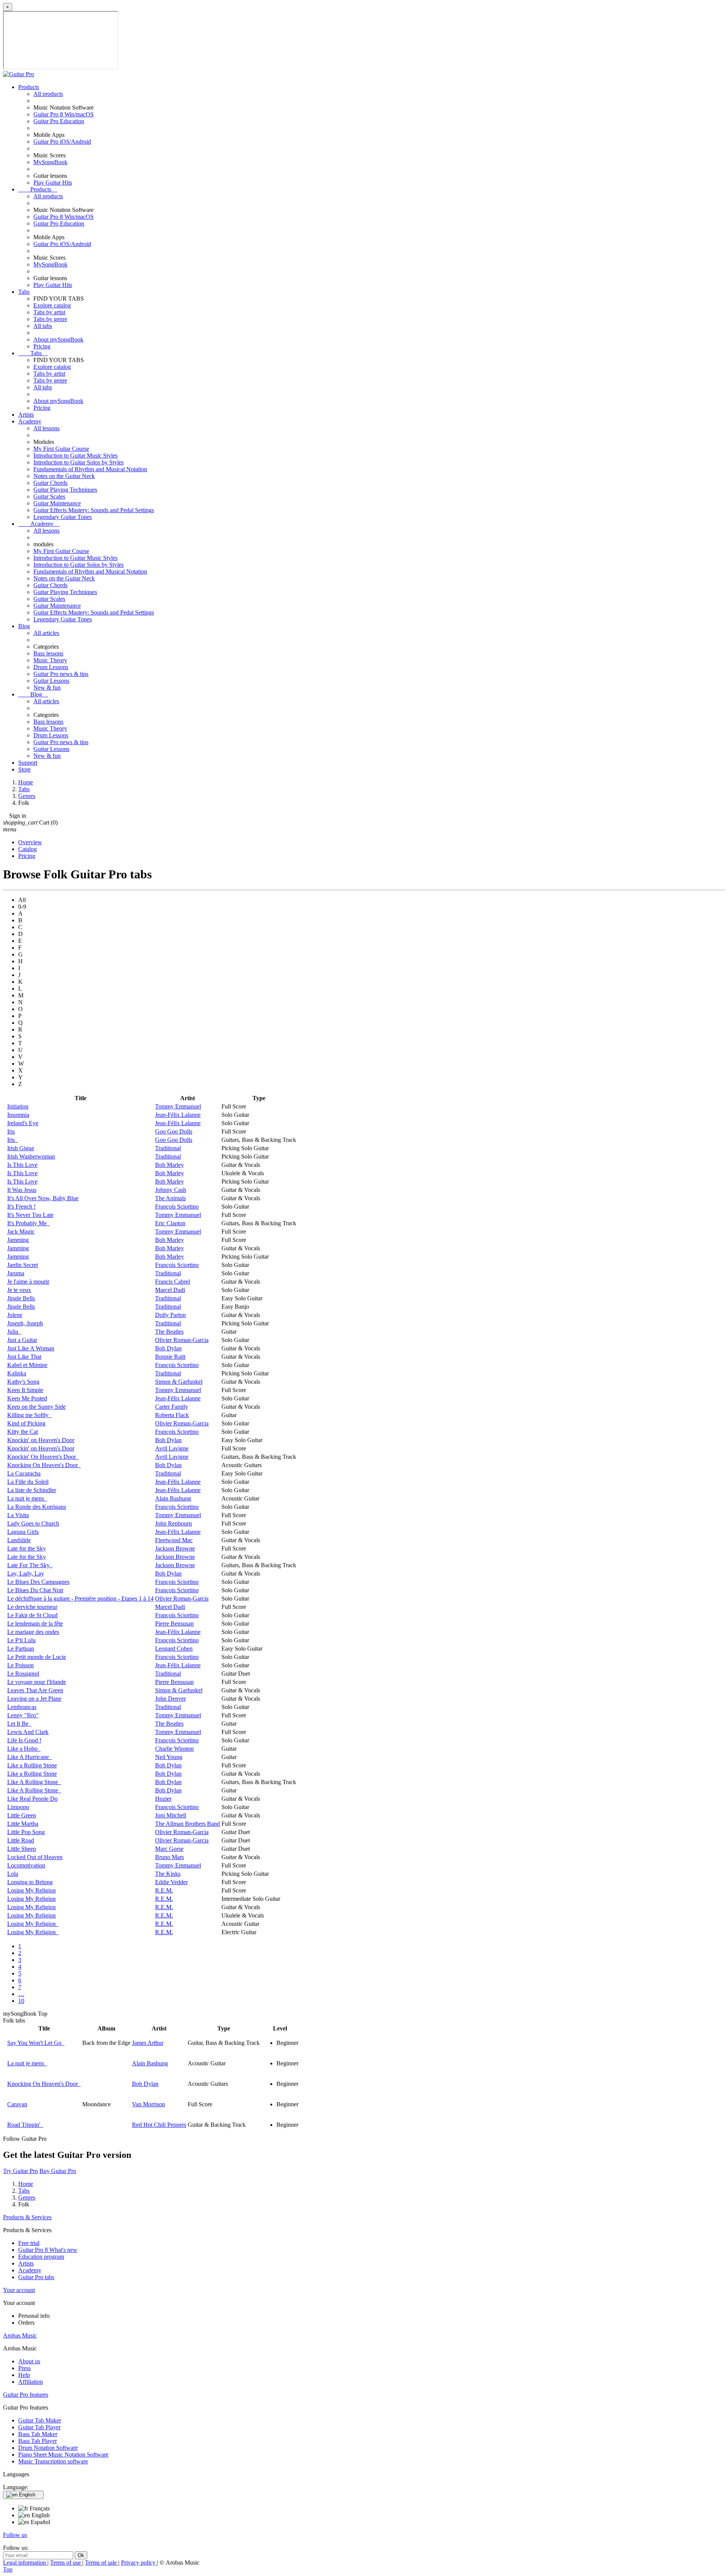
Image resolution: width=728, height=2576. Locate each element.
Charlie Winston (174, 1749)
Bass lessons (48, 653)
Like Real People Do (32, 1799)
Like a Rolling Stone (32, 1765)
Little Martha (23, 1824)
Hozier (163, 1799)
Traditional (168, 1148)
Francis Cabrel (173, 1282)
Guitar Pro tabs (36, 2277)
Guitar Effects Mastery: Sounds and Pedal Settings (94, 510)
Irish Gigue (21, 1148)
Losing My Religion (31, 1890)
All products (48, 94)
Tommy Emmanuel (178, 1106)
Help (24, 2375)
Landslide (19, 1540)
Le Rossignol (23, 1674)
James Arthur (148, 2043)
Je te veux (19, 1290)
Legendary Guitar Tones (63, 517)
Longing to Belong (30, 1882)
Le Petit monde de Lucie (37, 1657)
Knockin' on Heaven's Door (41, 1440)
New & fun (47, 688)
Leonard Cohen (174, 1649)
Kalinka (17, 1373)
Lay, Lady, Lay (26, 1573)
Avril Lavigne (172, 1448)
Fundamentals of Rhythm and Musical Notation (90, 469)
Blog (24, 626)
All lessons (46, 428)
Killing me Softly (29, 1415)
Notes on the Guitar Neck (64, 476)
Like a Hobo (24, 1749)
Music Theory (50, 660)
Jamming (18, 1240)
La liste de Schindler (32, 1490)
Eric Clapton (170, 1223)
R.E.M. (164, 1890)
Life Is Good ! (24, 1740)
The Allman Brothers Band (187, 1824)
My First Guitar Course (61, 449)
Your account (19, 2290)
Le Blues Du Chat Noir (35, 1590)
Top (8, 2569)
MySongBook (50, 162)
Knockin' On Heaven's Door (43, 1457)
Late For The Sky (30, 1565)
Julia (14, 1332)
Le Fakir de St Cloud (32, 1615)
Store (24, 769)
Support (28, 763)
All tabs (43, 326)
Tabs (24, 292)
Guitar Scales (49, 496)
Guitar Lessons (51, 681)
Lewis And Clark (28, 1732)
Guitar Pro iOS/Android (62, 142)
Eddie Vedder (171, 1882)
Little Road (21, 1840)
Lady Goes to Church (33, 1523)
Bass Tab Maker (38, 2434)
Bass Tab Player (38, 2441)
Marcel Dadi (170, 1290)
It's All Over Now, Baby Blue (43, 1198)
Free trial (29, 2243)
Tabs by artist (49, 312)
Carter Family (172, 1407)
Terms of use (66, 2563)
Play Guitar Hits (53, 183)
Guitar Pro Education (59, 121)
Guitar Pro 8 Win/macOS (64, 114)
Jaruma (16, 1273)
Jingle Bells (21, 1298)
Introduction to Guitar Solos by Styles (78, 462)
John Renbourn (173, 1523)
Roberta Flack (172, 1415)
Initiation (18, 1106)
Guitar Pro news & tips (61, 674)
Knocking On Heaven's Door (44, 1465)
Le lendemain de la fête (35, 1624)
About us (29, 2361)
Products (29, 87)
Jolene (15, 1315)
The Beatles (169, 1332)
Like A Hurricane (30, 1757)
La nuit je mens (27, 1498)
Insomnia (18, 1115)
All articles (46, 633)
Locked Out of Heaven (35, 1857)
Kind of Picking (26, 1423)
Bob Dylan (168, 1348)
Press (24, 2368)
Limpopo (18, 1807)
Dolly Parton (170, 1315)
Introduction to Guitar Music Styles (75, 455)
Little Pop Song (26, 1832)
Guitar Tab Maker (40, 2420)
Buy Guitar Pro (58, 2171)
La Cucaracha (24, 1473)
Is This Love (22, 1165)
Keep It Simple (25, 1390)
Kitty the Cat (23, 1432)
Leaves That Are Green (35, 1690)
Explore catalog (52, 305)
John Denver (170, 1699)
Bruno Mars (169, 1857)
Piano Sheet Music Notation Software (63, 2454)
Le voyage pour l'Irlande (37, 1682)
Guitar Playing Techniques (65, 490)
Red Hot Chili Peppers (159, 2125)
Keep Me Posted (27, 1398)
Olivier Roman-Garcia (182, 1340)
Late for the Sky (27, 1548)
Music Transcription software (53, 2461)
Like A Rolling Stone (34, 1782)
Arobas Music (20, 2335)
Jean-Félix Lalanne (178, 1115)
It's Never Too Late (30, 1215)
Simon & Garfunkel (179, 1382)
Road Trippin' (25, 2125)
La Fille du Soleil (28, 1482)
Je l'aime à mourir (28, 1282)
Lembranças (22, 1707)
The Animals (170, 1198)
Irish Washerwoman (31, 1156)
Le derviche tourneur (32, 1607)
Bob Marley (169, 1165)
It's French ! (21, 1206)
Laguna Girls (23, 1532)
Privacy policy (139, 2563)
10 (21, 2001)
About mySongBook (58, 339)
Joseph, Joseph (25, 1323)
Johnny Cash (171, 1190)
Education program (41, 2257)
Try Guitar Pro (20, 2171)
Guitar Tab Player (39, 2427)
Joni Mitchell (171, 1815)
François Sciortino (177, 1206)
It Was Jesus (22, 1190)
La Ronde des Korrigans (37, 1507)
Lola (13, 1874)
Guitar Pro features (26, 2395)
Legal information (25, 2563)
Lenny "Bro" (23, 1715)
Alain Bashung (173, 1498)
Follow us (15, 2535)
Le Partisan (21, 1649)
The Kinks (168, 1874)
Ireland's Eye (23, 1123)
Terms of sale (102, 2563)
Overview (30, 842)
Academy (30, 421)
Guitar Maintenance (57, 503)
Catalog (27, 849)
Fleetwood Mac (174, 1540)
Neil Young (169, 1757)
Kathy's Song (23, 1382)
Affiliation (31, 2382)
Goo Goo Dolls (174, 1131)
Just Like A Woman (31, 1348)
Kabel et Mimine (27, 1365)
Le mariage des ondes (33, 1632)
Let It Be (19, 1724)
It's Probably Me (28, 1223)
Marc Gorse (169, 1849)
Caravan (17, 2104)
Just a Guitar (22, 1340)
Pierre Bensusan (174, 1624)
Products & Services (27, 2217)
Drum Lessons (51, 667)
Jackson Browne (175, 1548)
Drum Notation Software (48, 2448)
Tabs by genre (50, 319)
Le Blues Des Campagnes (38, 1582)
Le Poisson (20, 1665)
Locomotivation (26, 1865)
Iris (11, 1131)
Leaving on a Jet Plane (34, 1699)
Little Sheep (22, 1849)
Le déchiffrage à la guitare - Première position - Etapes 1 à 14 (80, 1598)
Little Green (22, 1815)
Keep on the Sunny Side (36, 1407)
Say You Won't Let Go (36, 2043)
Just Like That (24, 1357)
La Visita (18, 1515)
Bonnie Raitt (170, 1357)
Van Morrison (148, 2104)
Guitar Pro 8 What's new (48, 2250)
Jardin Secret (23, 1265)
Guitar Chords (50, 483)
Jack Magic (21, 1232)
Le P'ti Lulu (21, 1640)
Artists (26, 415)
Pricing (42, 346)
